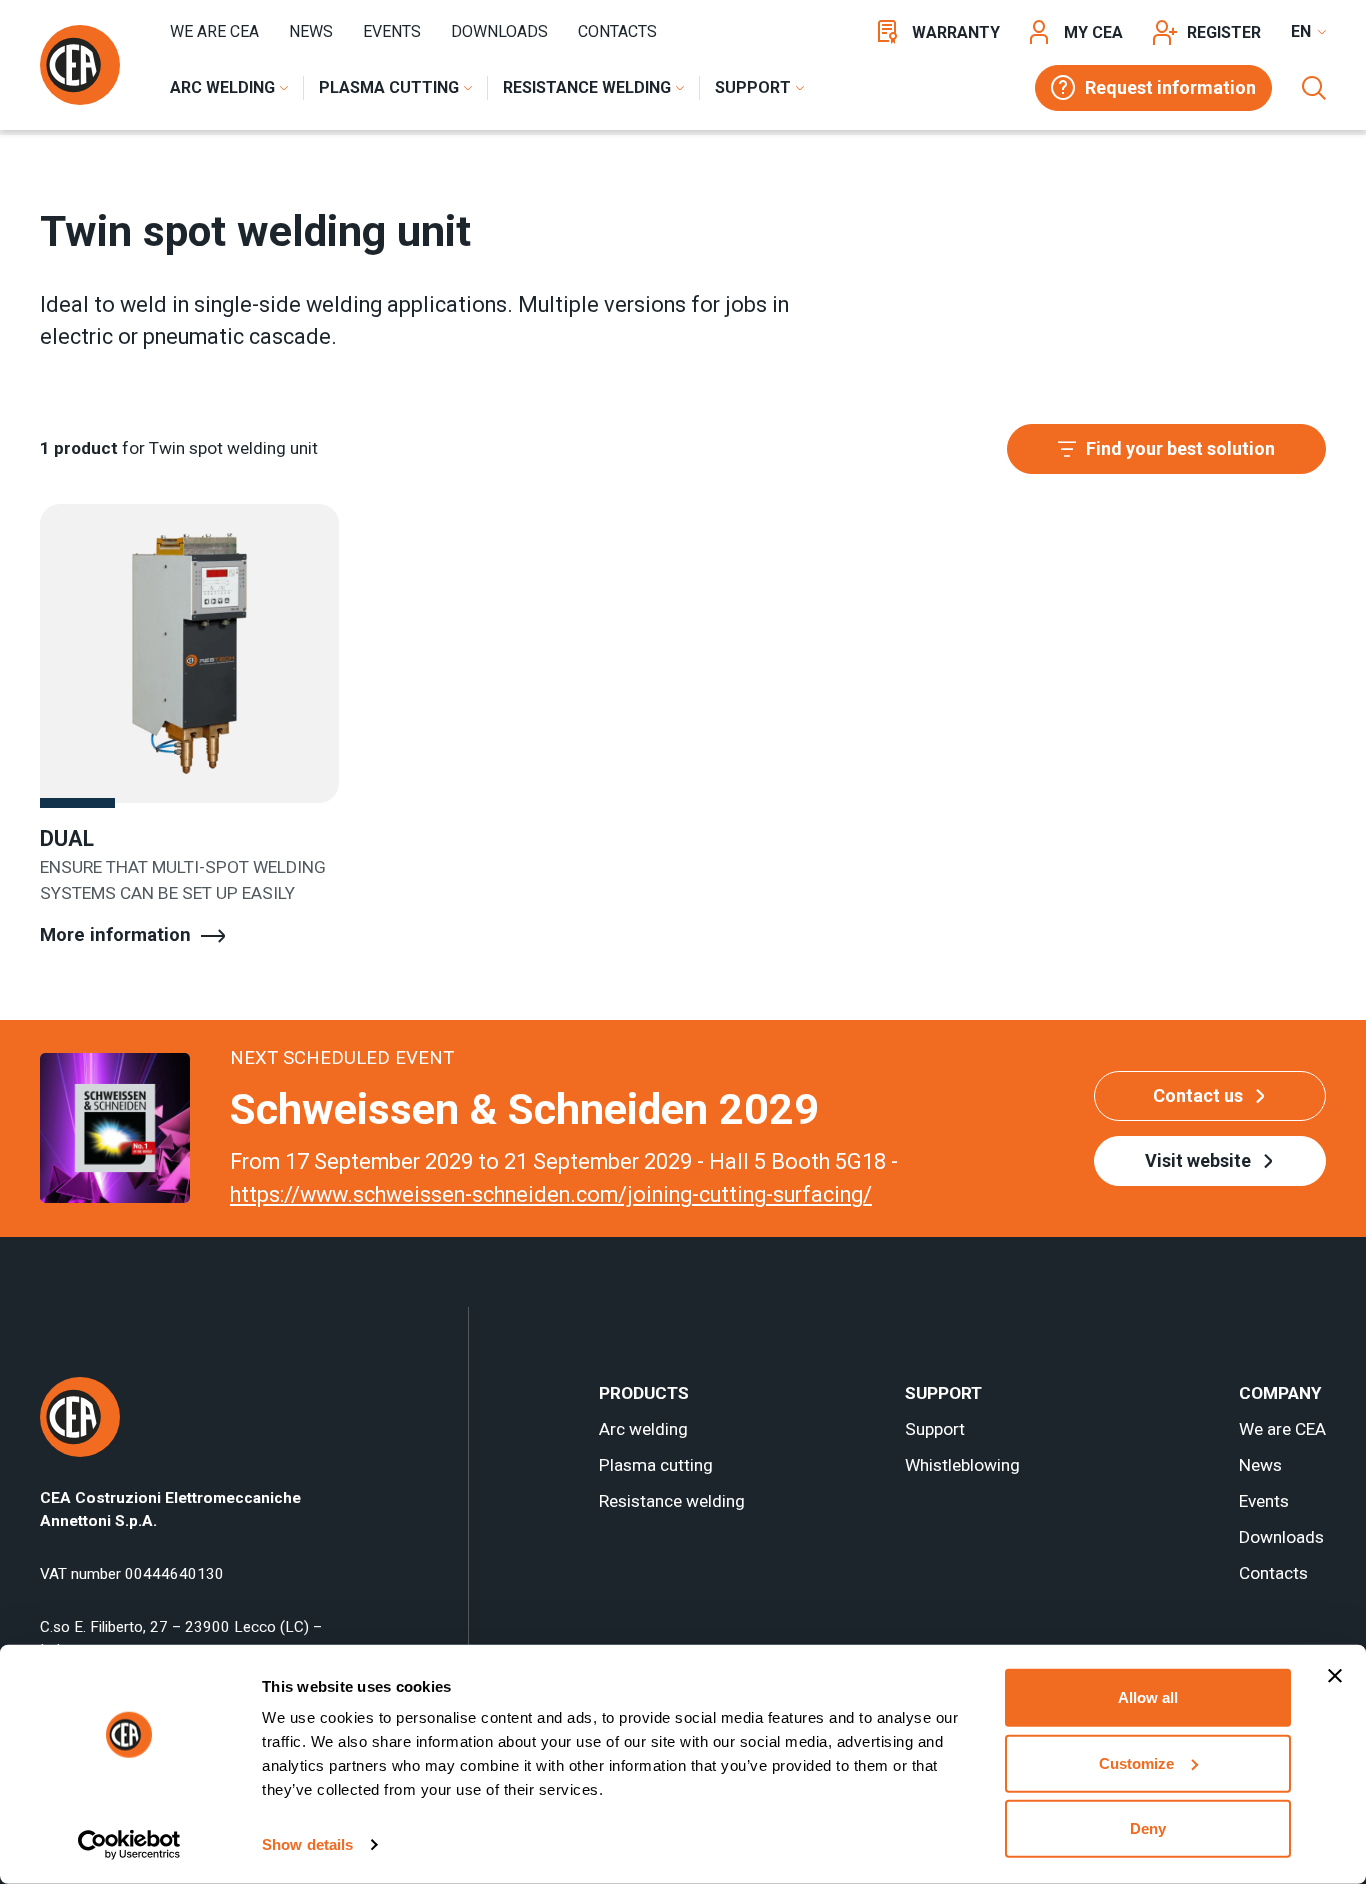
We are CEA (214, 31)
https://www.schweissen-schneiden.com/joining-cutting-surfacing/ (551, 1194)
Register (1224, 32)
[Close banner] (1335, 1676)
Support (935, 1429)
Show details (307, 1844)
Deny (1148, 1828)
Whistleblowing (962, 1465)
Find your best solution (1180, 448)
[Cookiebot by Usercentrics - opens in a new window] (129, 1845)
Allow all (1148, 1697)
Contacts (617, 31)
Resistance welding (672, 1501)
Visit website (1198, 1160)
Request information (1170, 87)
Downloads (499, 31)
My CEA (1093, 32)
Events (392, 31)
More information (115, 935)
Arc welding (643, 1429)
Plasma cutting (656, 1465)
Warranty (956, 32)
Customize (1136, 1762)
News (311, 31)
